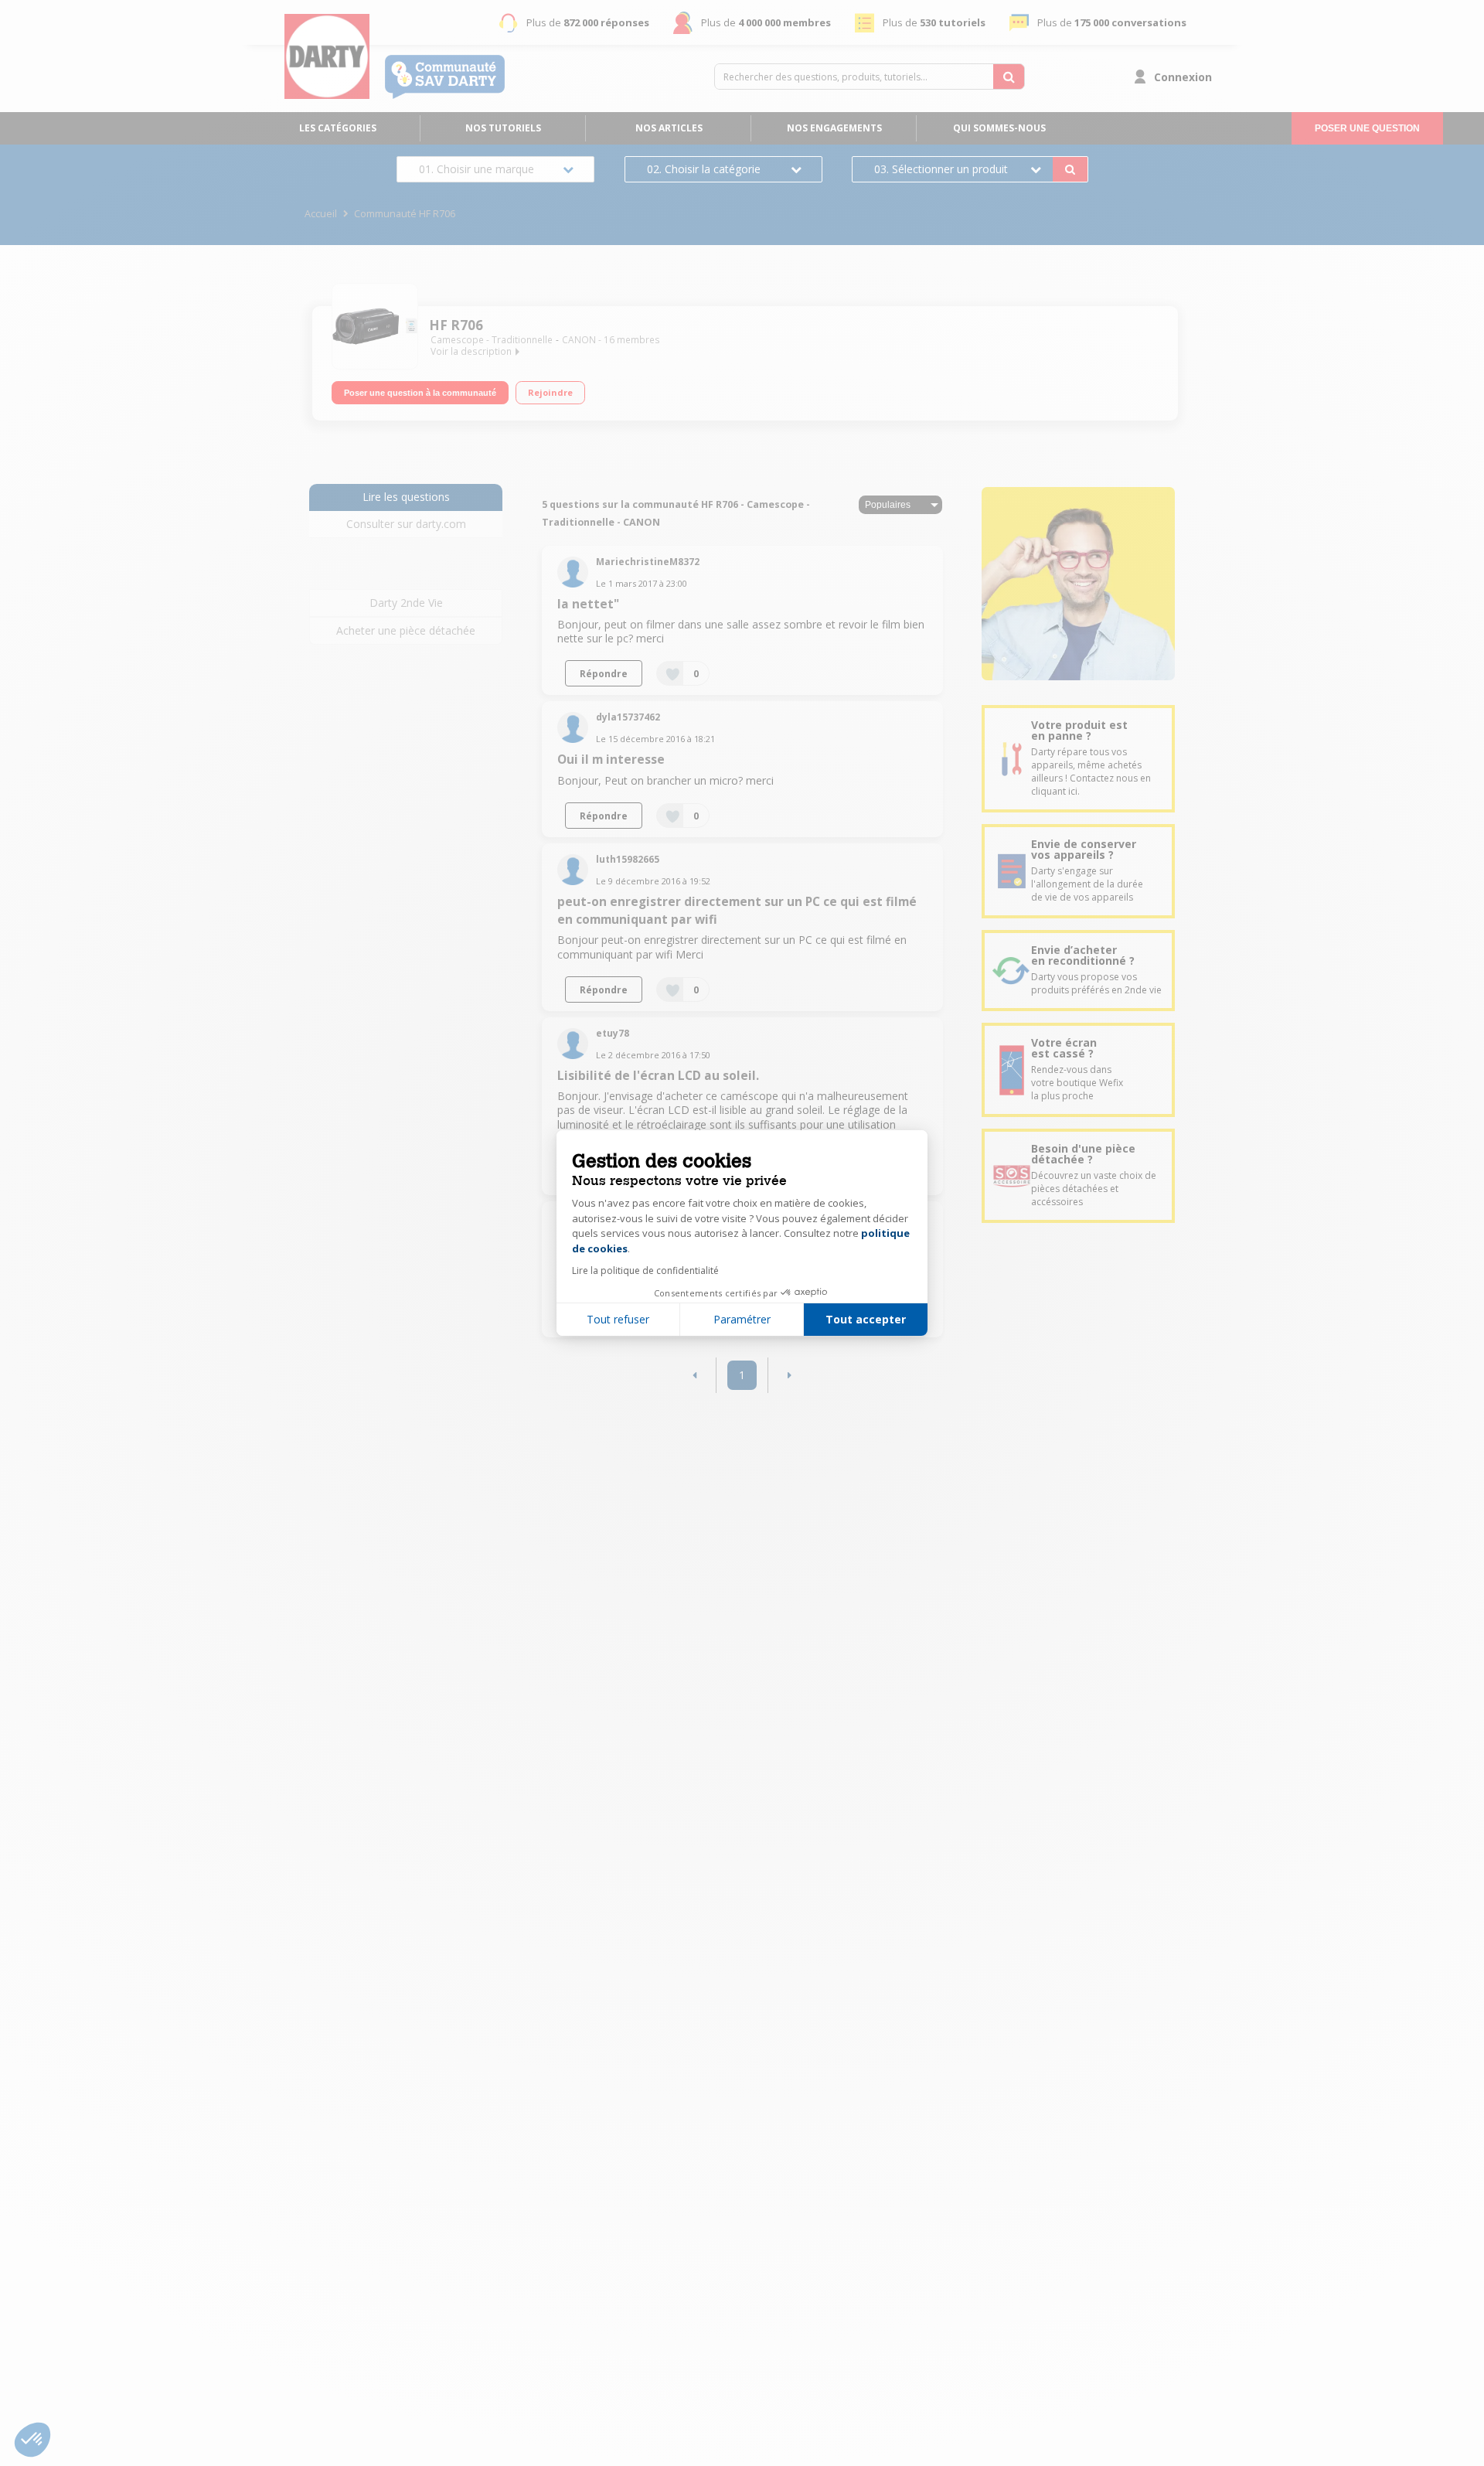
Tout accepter (866, 1319)
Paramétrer (742, 1319)
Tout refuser (618, 1319)
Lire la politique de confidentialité (645, 1270)
